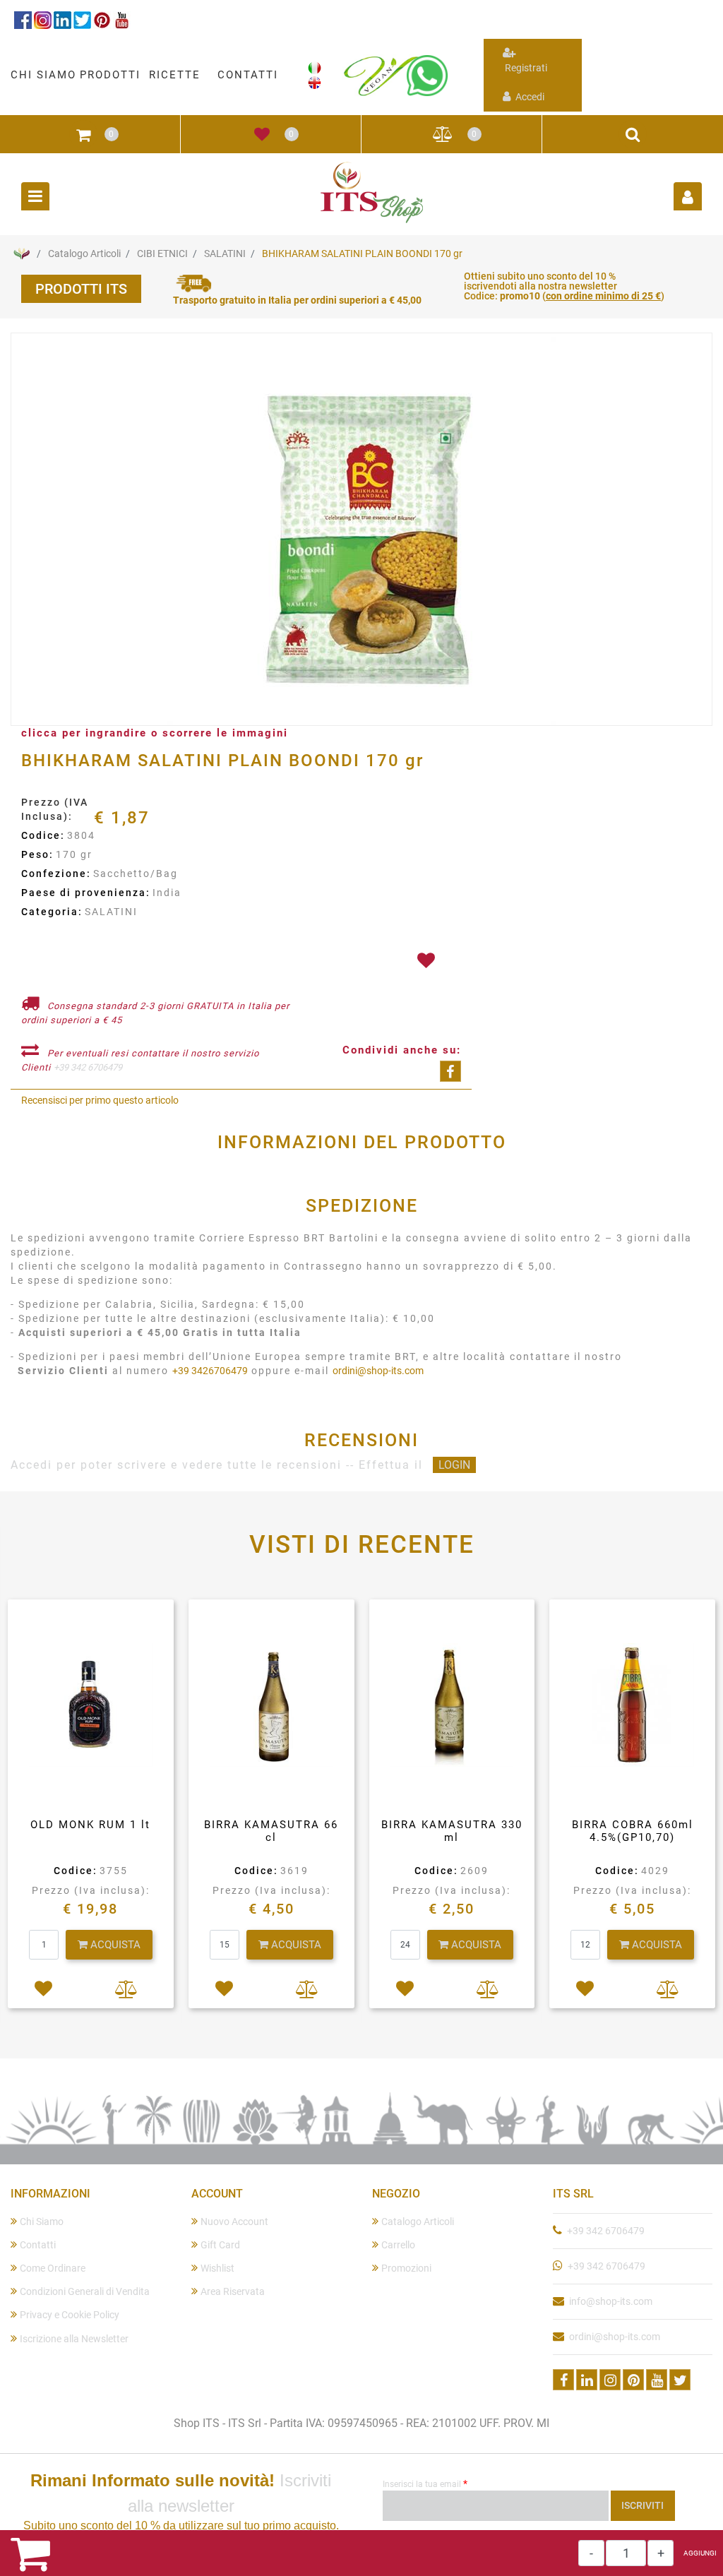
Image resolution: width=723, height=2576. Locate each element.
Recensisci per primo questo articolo (100, 1100)
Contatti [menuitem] (38, 2245)
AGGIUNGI (700, 2553)
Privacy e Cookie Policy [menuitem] (70, 2315)
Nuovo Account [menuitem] (234, 2222)
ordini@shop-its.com (378, 1371)
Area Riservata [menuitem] (233, 2291)
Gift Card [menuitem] (220, 2245)
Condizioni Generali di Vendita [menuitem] (85, 2291)
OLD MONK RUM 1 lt (90, 1825)
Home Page (21, 254)
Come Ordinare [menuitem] (53, 2268)
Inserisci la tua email (425, 2483)
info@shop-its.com (611, 2301)
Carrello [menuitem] (398, 2245)
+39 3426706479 (210, 1371)
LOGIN (454, 1465)
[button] (361, 530)
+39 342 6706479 (88, 1067)
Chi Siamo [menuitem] (42, 2222)
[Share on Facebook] (450, 1071)
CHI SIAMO (43, 75)
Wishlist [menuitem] (217, 2268)
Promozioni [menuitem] (406, 2268)
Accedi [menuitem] (529, 97)
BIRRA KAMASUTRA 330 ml (452, 1831)
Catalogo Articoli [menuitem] (418, 2222)
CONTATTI (248, 75)
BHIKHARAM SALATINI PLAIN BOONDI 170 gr (362, 254)
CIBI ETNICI (162, 254)
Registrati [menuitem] (525, 68)
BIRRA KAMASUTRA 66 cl (271, 1831)
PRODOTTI (110, 75)
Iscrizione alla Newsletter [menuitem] (74, 2339)
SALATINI (225, 254)
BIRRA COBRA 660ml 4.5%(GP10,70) (633, 1831)
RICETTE (175, 75)
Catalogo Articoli (84, 254)
